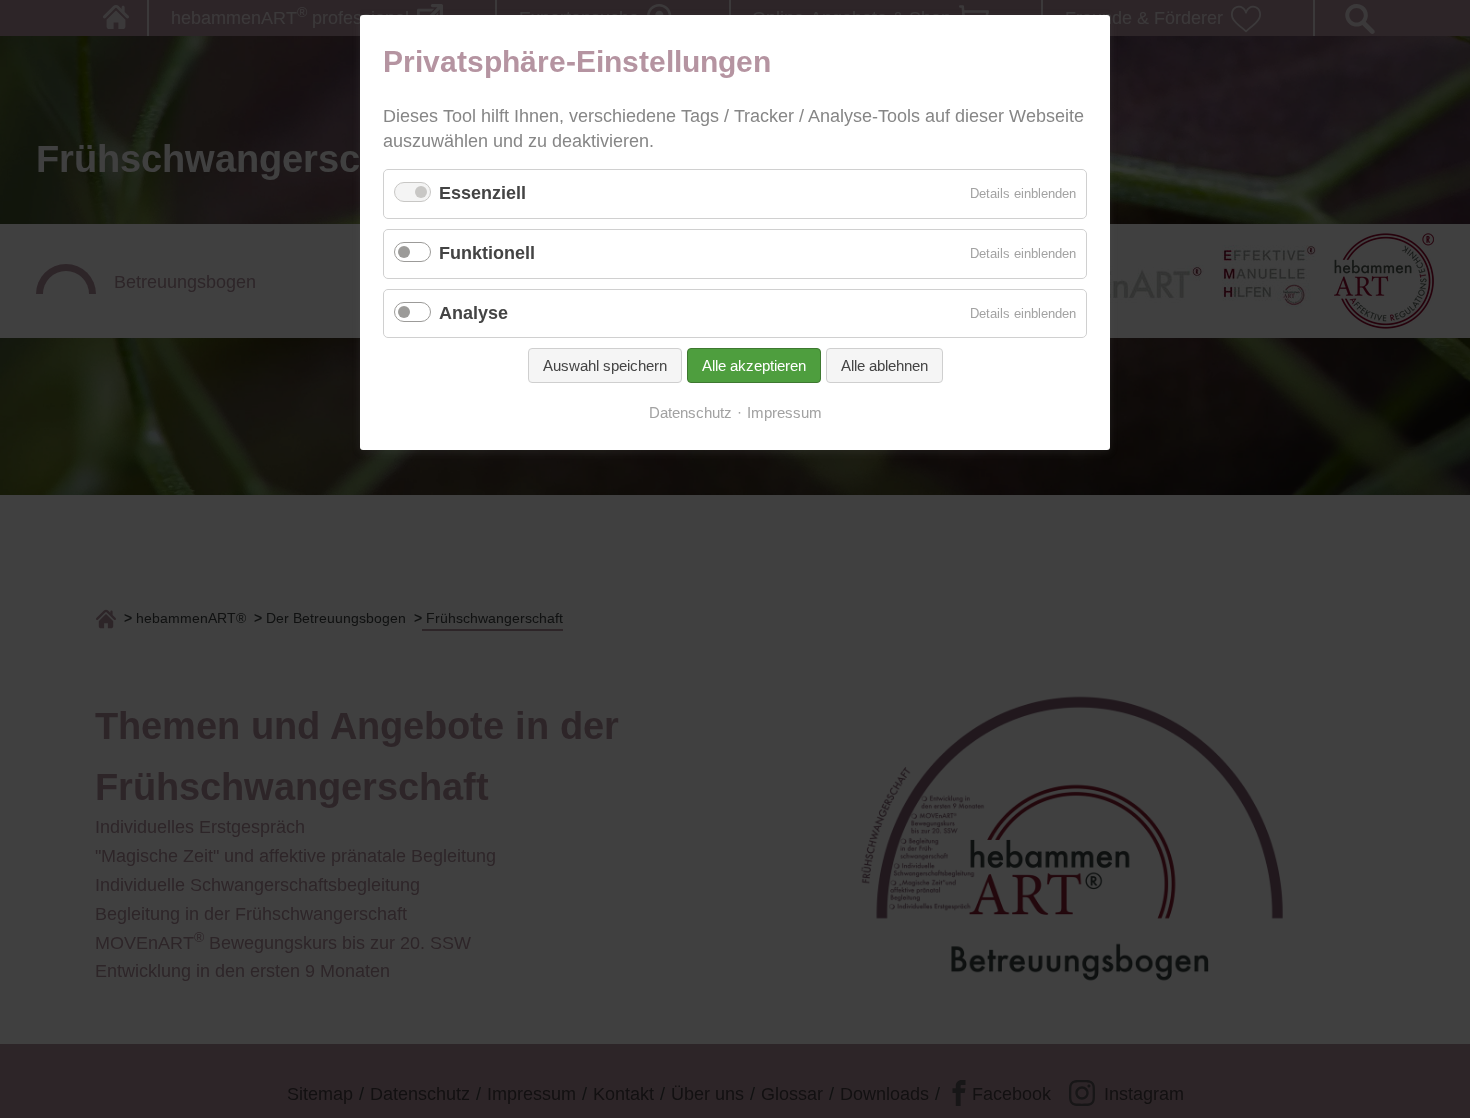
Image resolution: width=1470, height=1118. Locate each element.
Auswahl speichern (605, 365)
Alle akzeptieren (754, 365)
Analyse (473, 313)
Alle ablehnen (884, 365)
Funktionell (487, 253)
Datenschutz (690, 413)
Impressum (784, 413)
